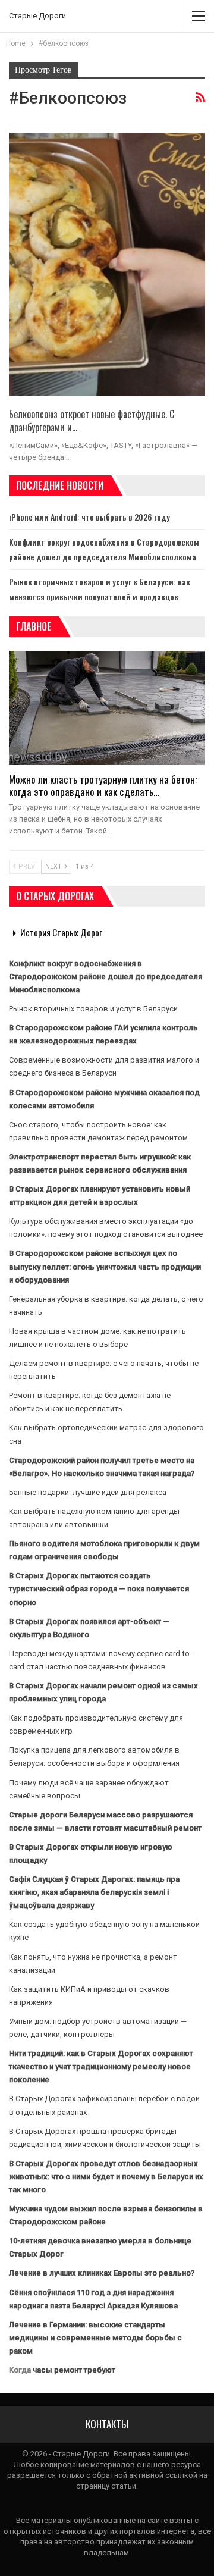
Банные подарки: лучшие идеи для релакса (88, 1492)
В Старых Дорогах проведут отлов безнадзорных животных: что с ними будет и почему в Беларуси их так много (106, 2177)
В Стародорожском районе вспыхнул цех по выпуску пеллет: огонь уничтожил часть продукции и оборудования (105, 1266)
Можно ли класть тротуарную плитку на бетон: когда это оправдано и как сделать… (103, 785)
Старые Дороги (37, 16)
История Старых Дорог (61, 932)
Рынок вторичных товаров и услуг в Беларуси (93, 1009)
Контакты (107, 2424)
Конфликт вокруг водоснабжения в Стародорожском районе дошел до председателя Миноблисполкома (106, 977)
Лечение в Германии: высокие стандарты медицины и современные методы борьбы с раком (95, 2338)
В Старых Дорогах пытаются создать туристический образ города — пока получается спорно (99, 1589)
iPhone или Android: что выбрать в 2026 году (89, 517)
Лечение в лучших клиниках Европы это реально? (102, 2273)
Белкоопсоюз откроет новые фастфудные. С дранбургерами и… (92, 421)
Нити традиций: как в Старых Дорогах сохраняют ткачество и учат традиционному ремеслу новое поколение (101, 2066)
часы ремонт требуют (74, 2370)
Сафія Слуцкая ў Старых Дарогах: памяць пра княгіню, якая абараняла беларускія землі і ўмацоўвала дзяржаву (94, 1892)
